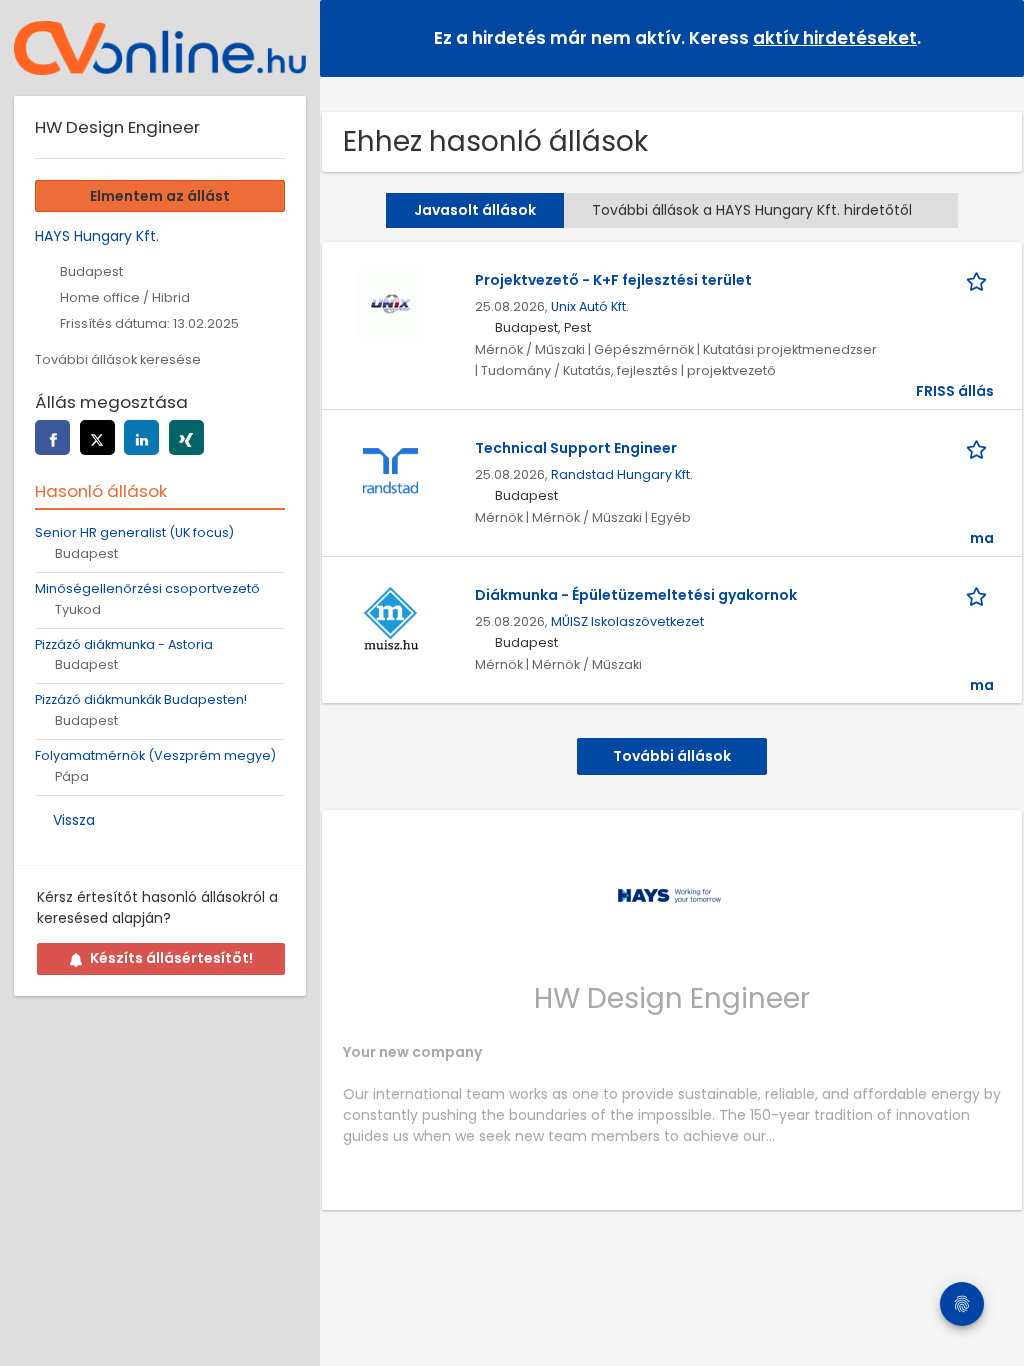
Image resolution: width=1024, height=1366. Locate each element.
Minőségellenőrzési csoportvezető (147, 588)
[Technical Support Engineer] (390, 471)
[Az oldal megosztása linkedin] (141, 437)
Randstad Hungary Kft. (622, 474)
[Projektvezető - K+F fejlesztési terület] (390, 303)
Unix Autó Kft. (590, 306)
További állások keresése (118, 359)
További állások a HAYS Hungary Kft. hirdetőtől (752, 210)
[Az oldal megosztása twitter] (97, 437)
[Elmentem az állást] (980, 280)
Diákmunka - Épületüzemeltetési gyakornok (636, 595)
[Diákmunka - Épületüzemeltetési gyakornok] (390, 618)
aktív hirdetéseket (835, 38)
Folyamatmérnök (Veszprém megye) (155, 755)
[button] (993, 37)
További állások (672, 756)
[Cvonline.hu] (160, 48)
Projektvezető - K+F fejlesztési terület (613, 280)
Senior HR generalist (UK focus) (134, 532)
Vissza (74, 820)
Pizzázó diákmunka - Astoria (124, 644)
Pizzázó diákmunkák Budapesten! (141, 699)
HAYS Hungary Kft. (97, 236)
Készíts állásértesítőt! (171, 958)
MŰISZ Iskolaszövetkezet (627, 621)
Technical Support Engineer (576, 448)
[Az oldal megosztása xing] (186, 437)
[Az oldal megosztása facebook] (52, 437)
